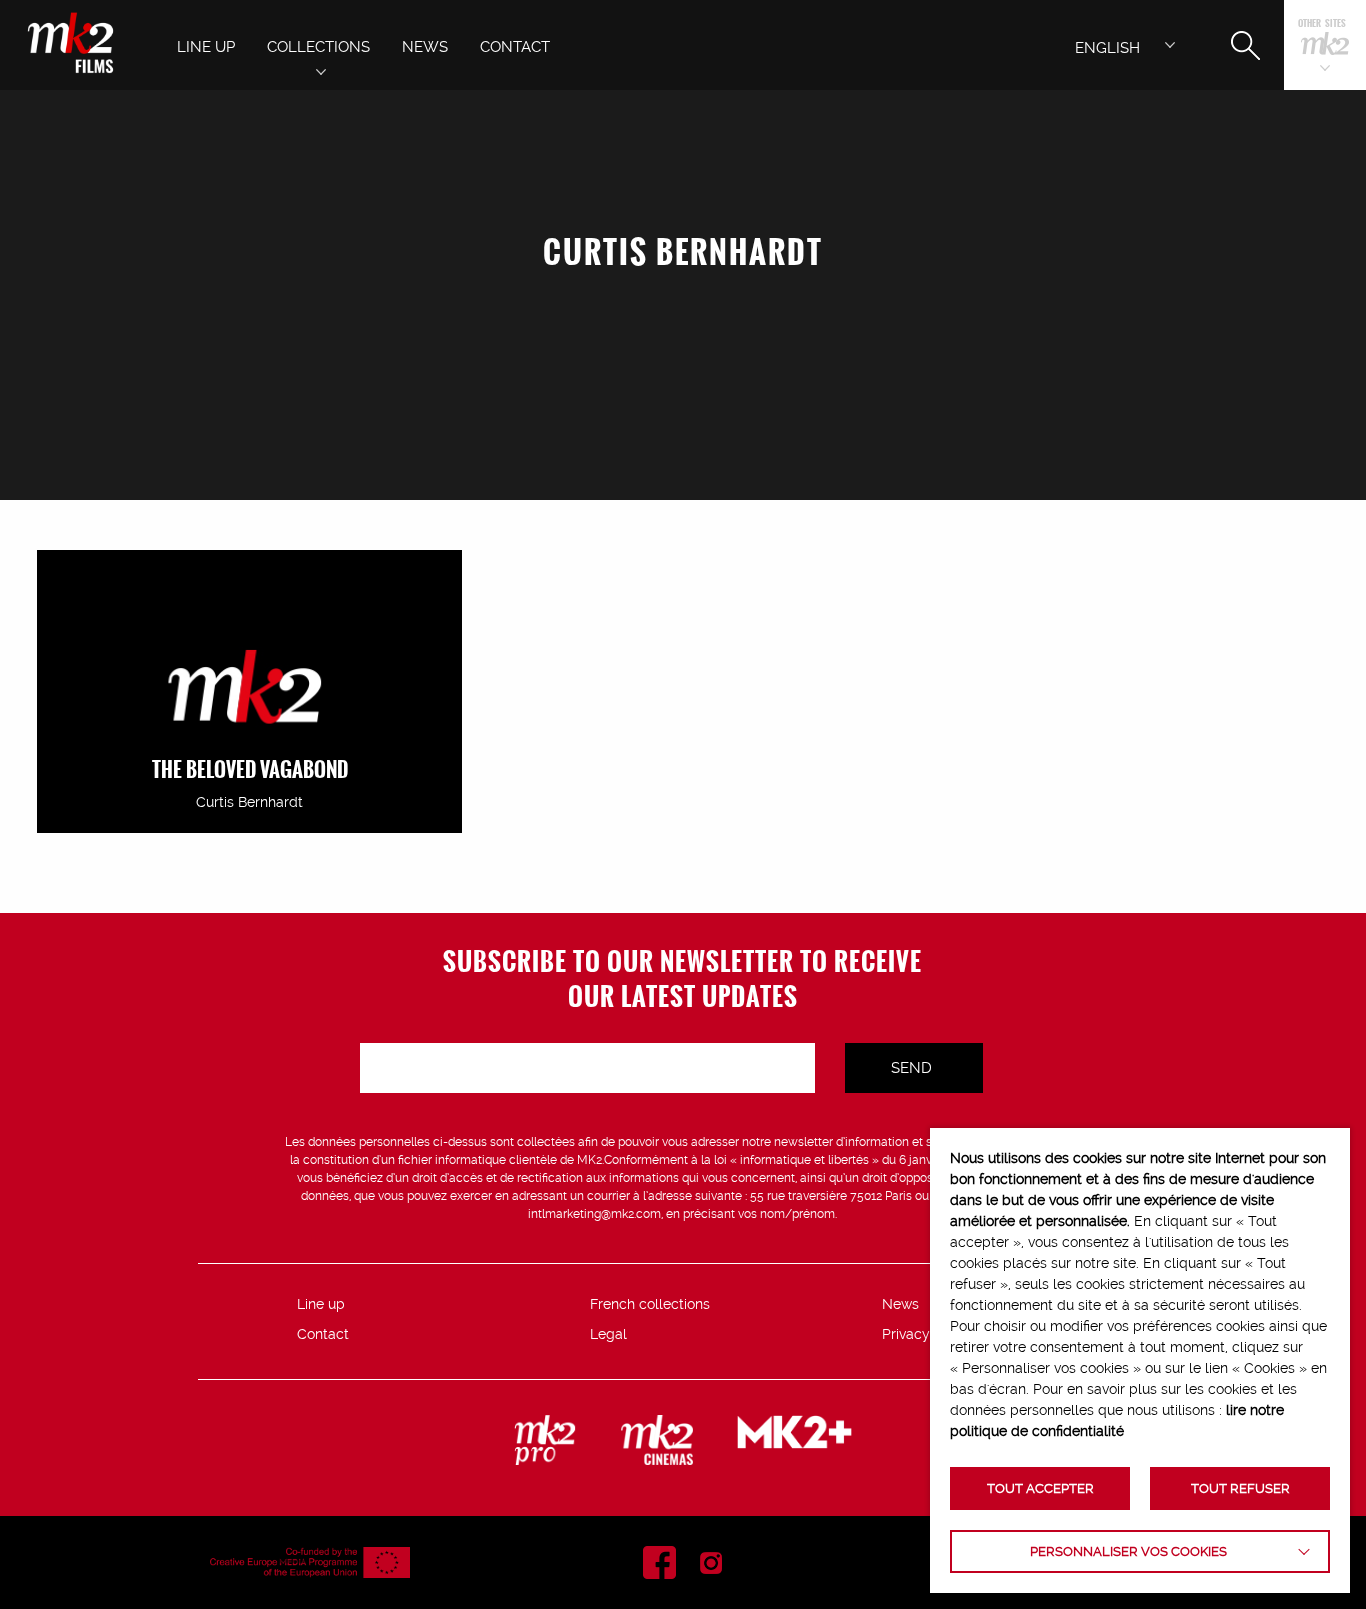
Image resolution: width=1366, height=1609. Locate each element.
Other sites (1322, 24)
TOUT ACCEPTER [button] (1040, 1488)
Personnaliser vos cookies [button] (1128, 1551)
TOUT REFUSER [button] (1240, 1488)
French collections (650, 1304)
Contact (323, 1334)
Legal (608, 1334)
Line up (321, 1304)
